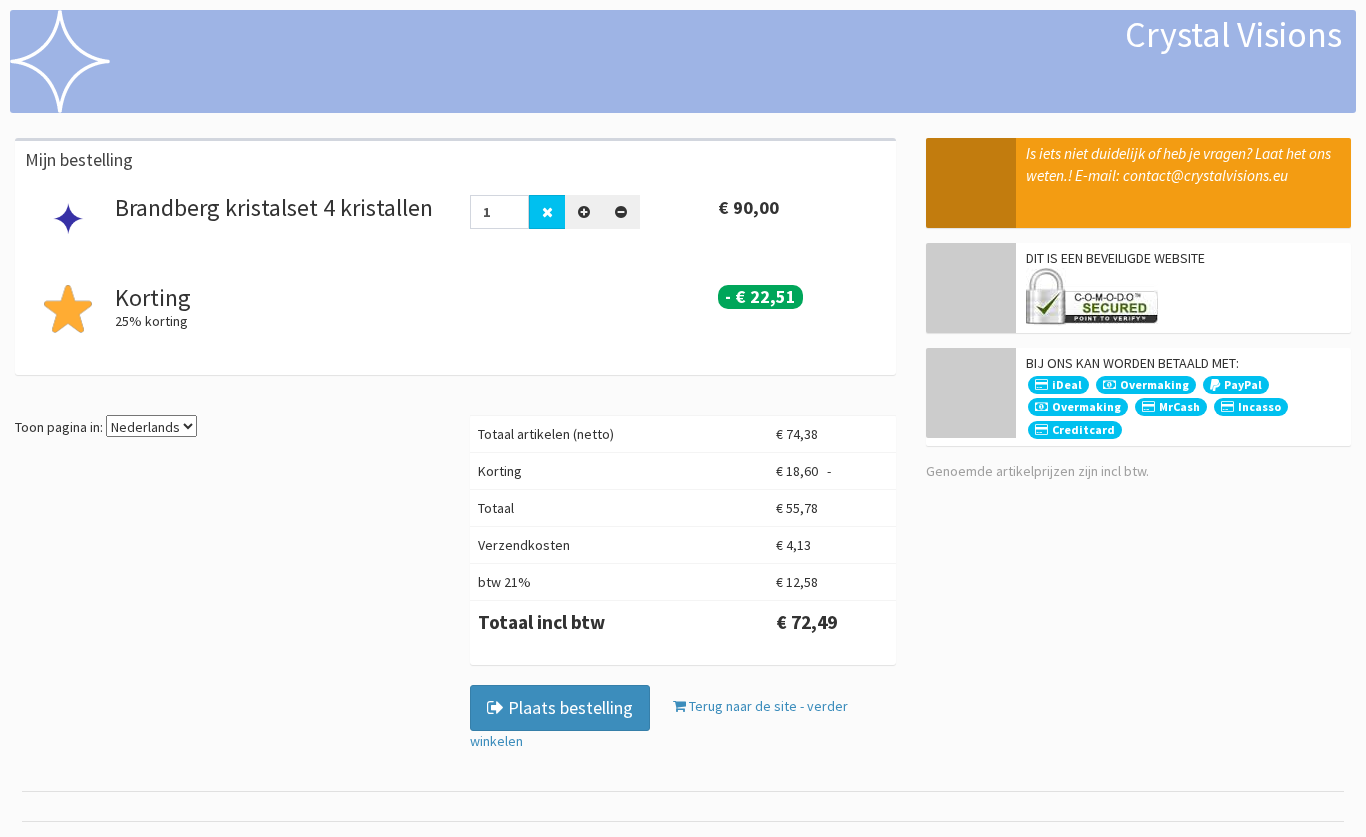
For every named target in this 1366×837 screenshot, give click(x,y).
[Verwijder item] (547, 212)
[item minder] (621, 212)
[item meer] (584, 212)
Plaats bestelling (568, 707)
